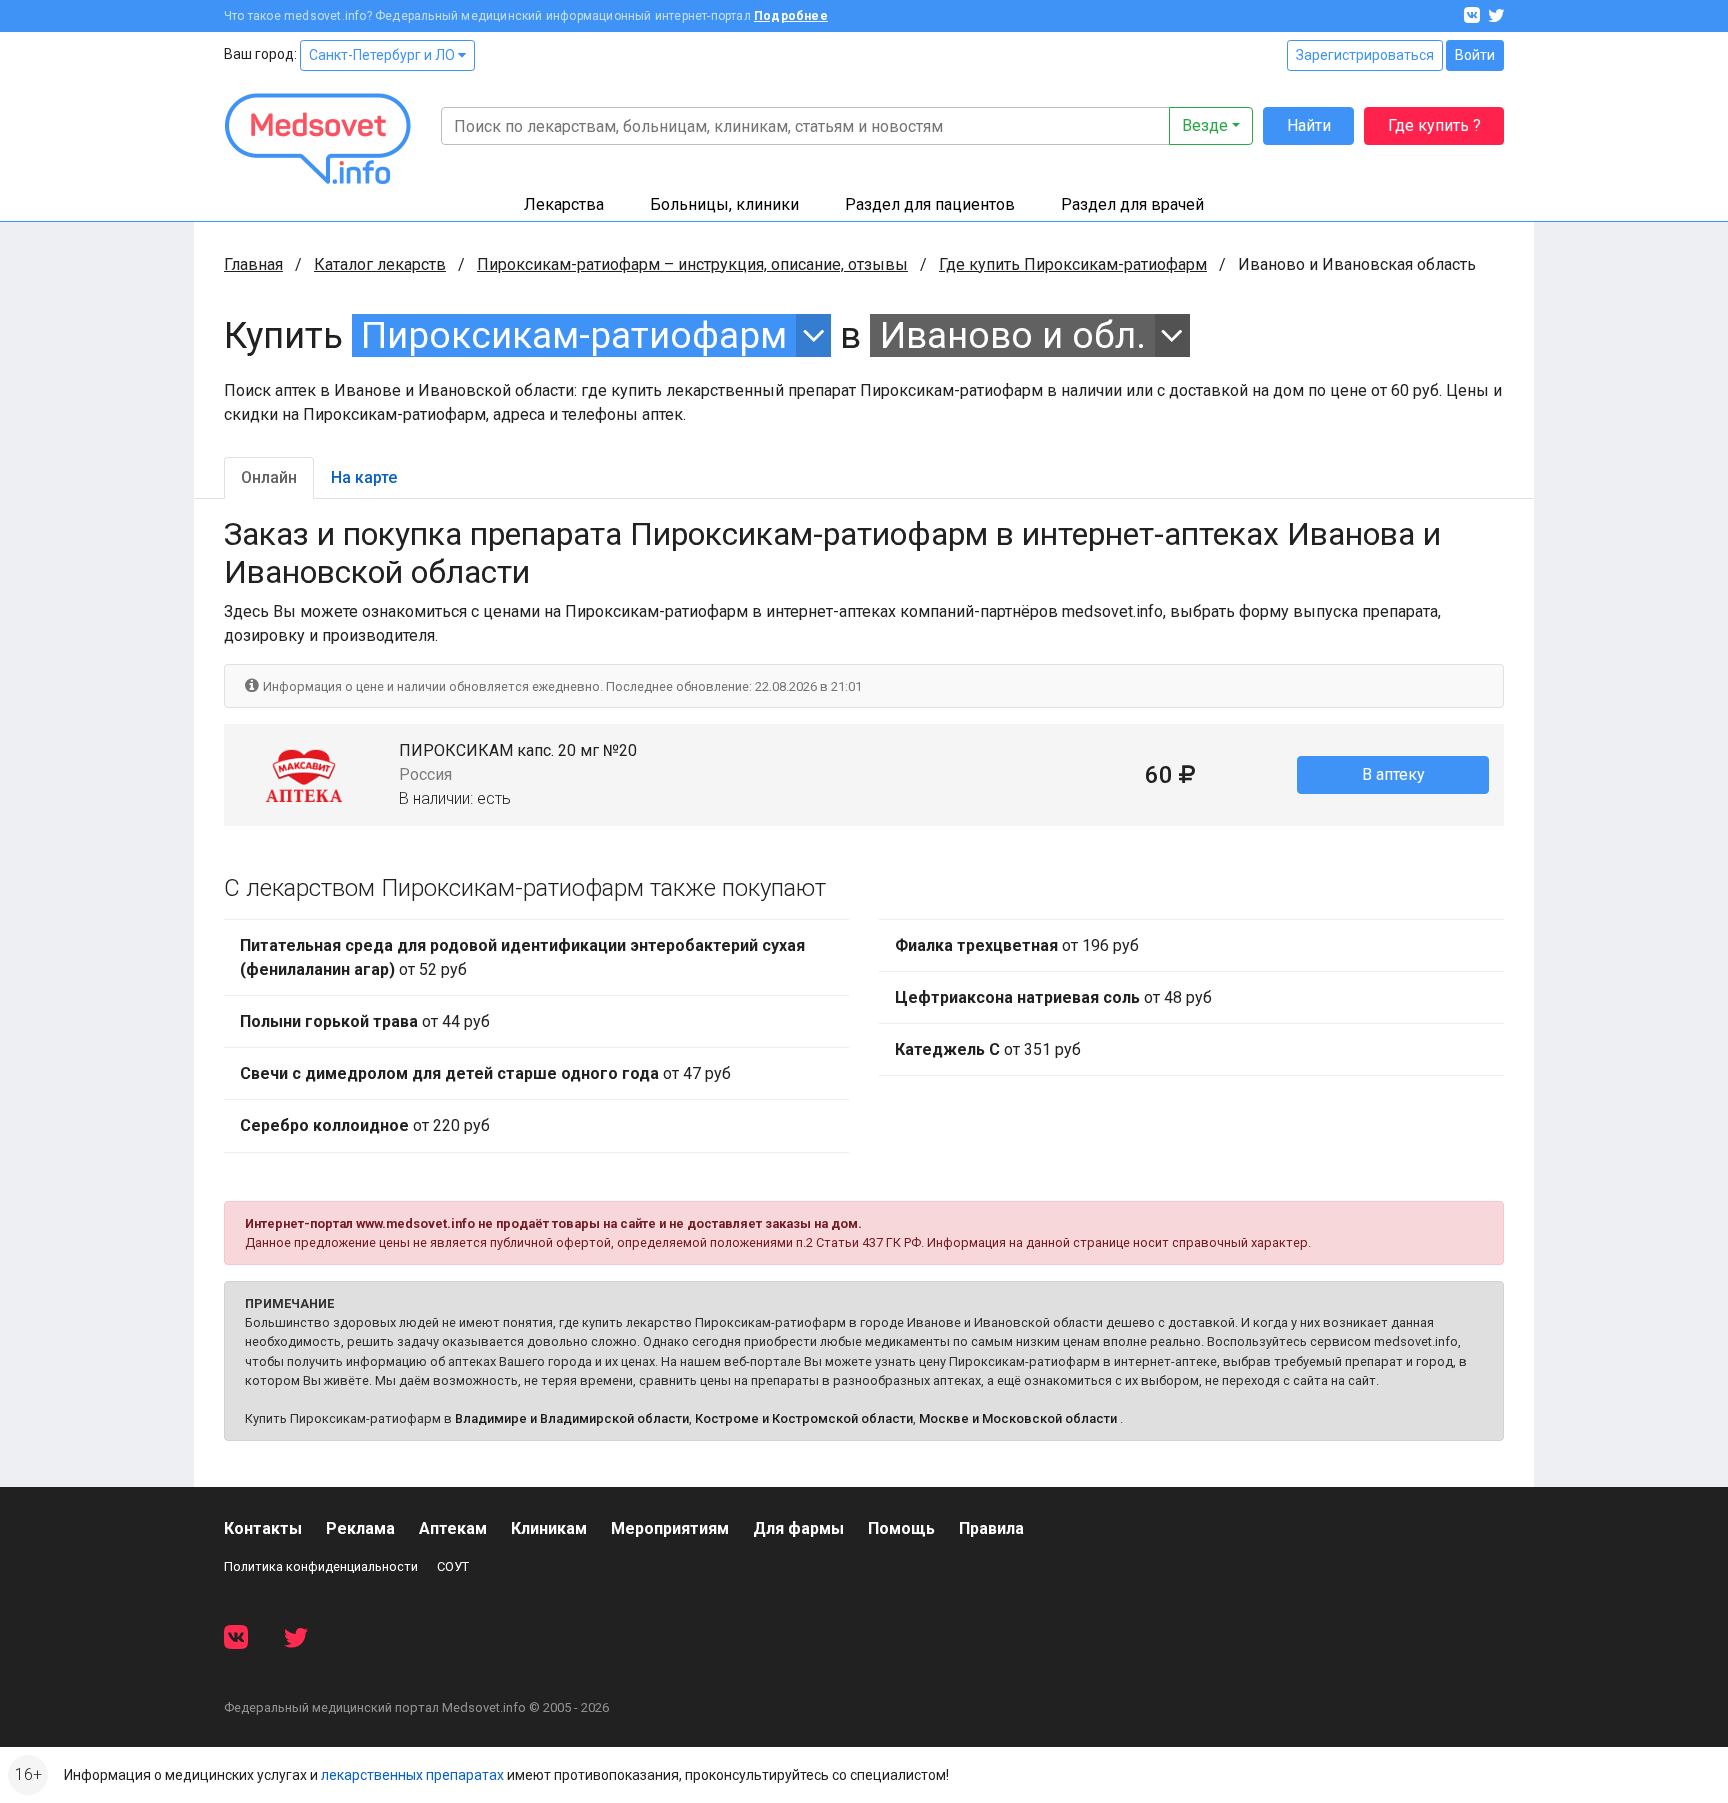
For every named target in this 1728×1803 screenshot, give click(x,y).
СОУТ (453, 1566)
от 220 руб (365, 1125)
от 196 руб (1017, 945)
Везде (1205, 125)
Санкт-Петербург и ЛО (383, 55)
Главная (253, 264)
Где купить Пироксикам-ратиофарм (1073, 264)
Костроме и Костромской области (804, 1418)
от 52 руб (522, 957)
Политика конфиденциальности (321, 1566)
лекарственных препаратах (412, 1775)
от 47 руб (485, 1073)
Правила (991, 1528)
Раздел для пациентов (930, 204)
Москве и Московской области (1018, 1418)
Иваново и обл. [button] (1013, 335)
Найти (1309, 125)
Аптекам (453, 1528)
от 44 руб (365, 1021)
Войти (1475, 55)
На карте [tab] (364, 477)
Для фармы (798, 1528)
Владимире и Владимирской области (572, 1418)
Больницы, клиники (724, 204)
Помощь (901, 1528)
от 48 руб (1053, 997)
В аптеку (1393, 774)
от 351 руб (988, 1049)
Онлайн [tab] (269, 477)
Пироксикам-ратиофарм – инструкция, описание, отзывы (692, 264)
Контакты (263, 1528)
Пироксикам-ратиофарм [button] (574, 335)
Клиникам (549, 1528)
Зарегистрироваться (1365, 55)
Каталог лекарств (380, 264)
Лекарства (564, 204)
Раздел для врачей (1132, 204)
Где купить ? (1434, 125)
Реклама (360, 1528)
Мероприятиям (670, 1528)
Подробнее (791, 16)
